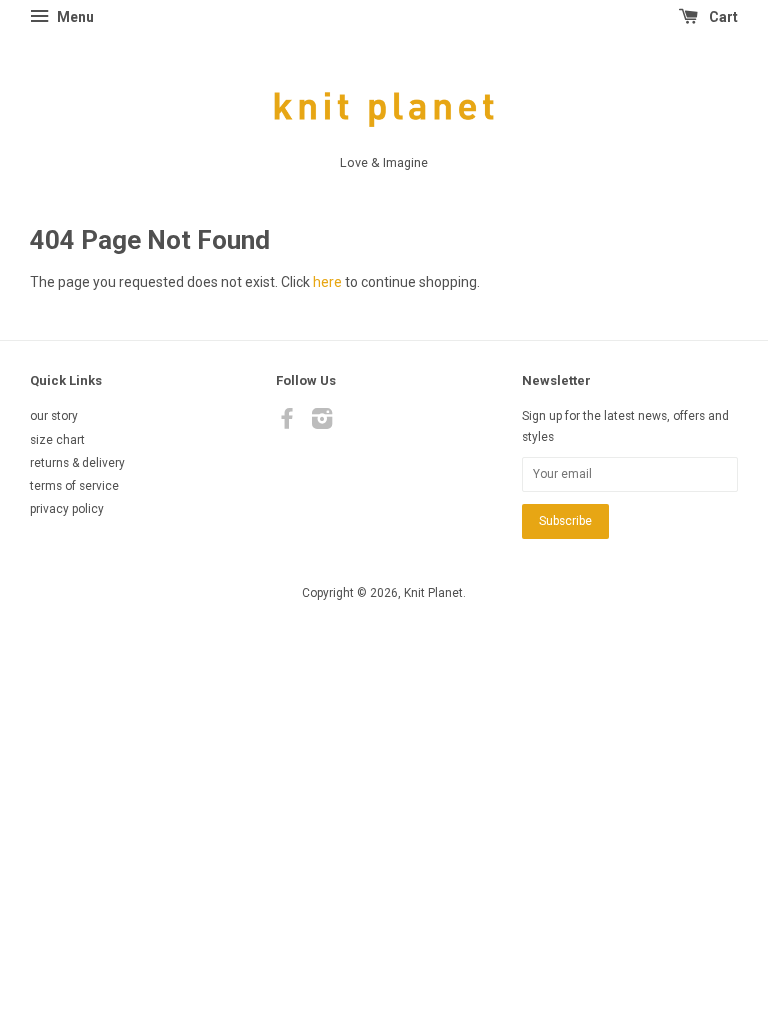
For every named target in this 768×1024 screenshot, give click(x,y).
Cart (722, 17)
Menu (74, 17)
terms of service (74, 486)
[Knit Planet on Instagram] (322, 423)
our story (54, 416)
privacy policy (67, 509)
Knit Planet (433, 593)
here (327, 282)
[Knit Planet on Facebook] (287, 423)
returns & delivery (77, 463)
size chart (57, 440)
